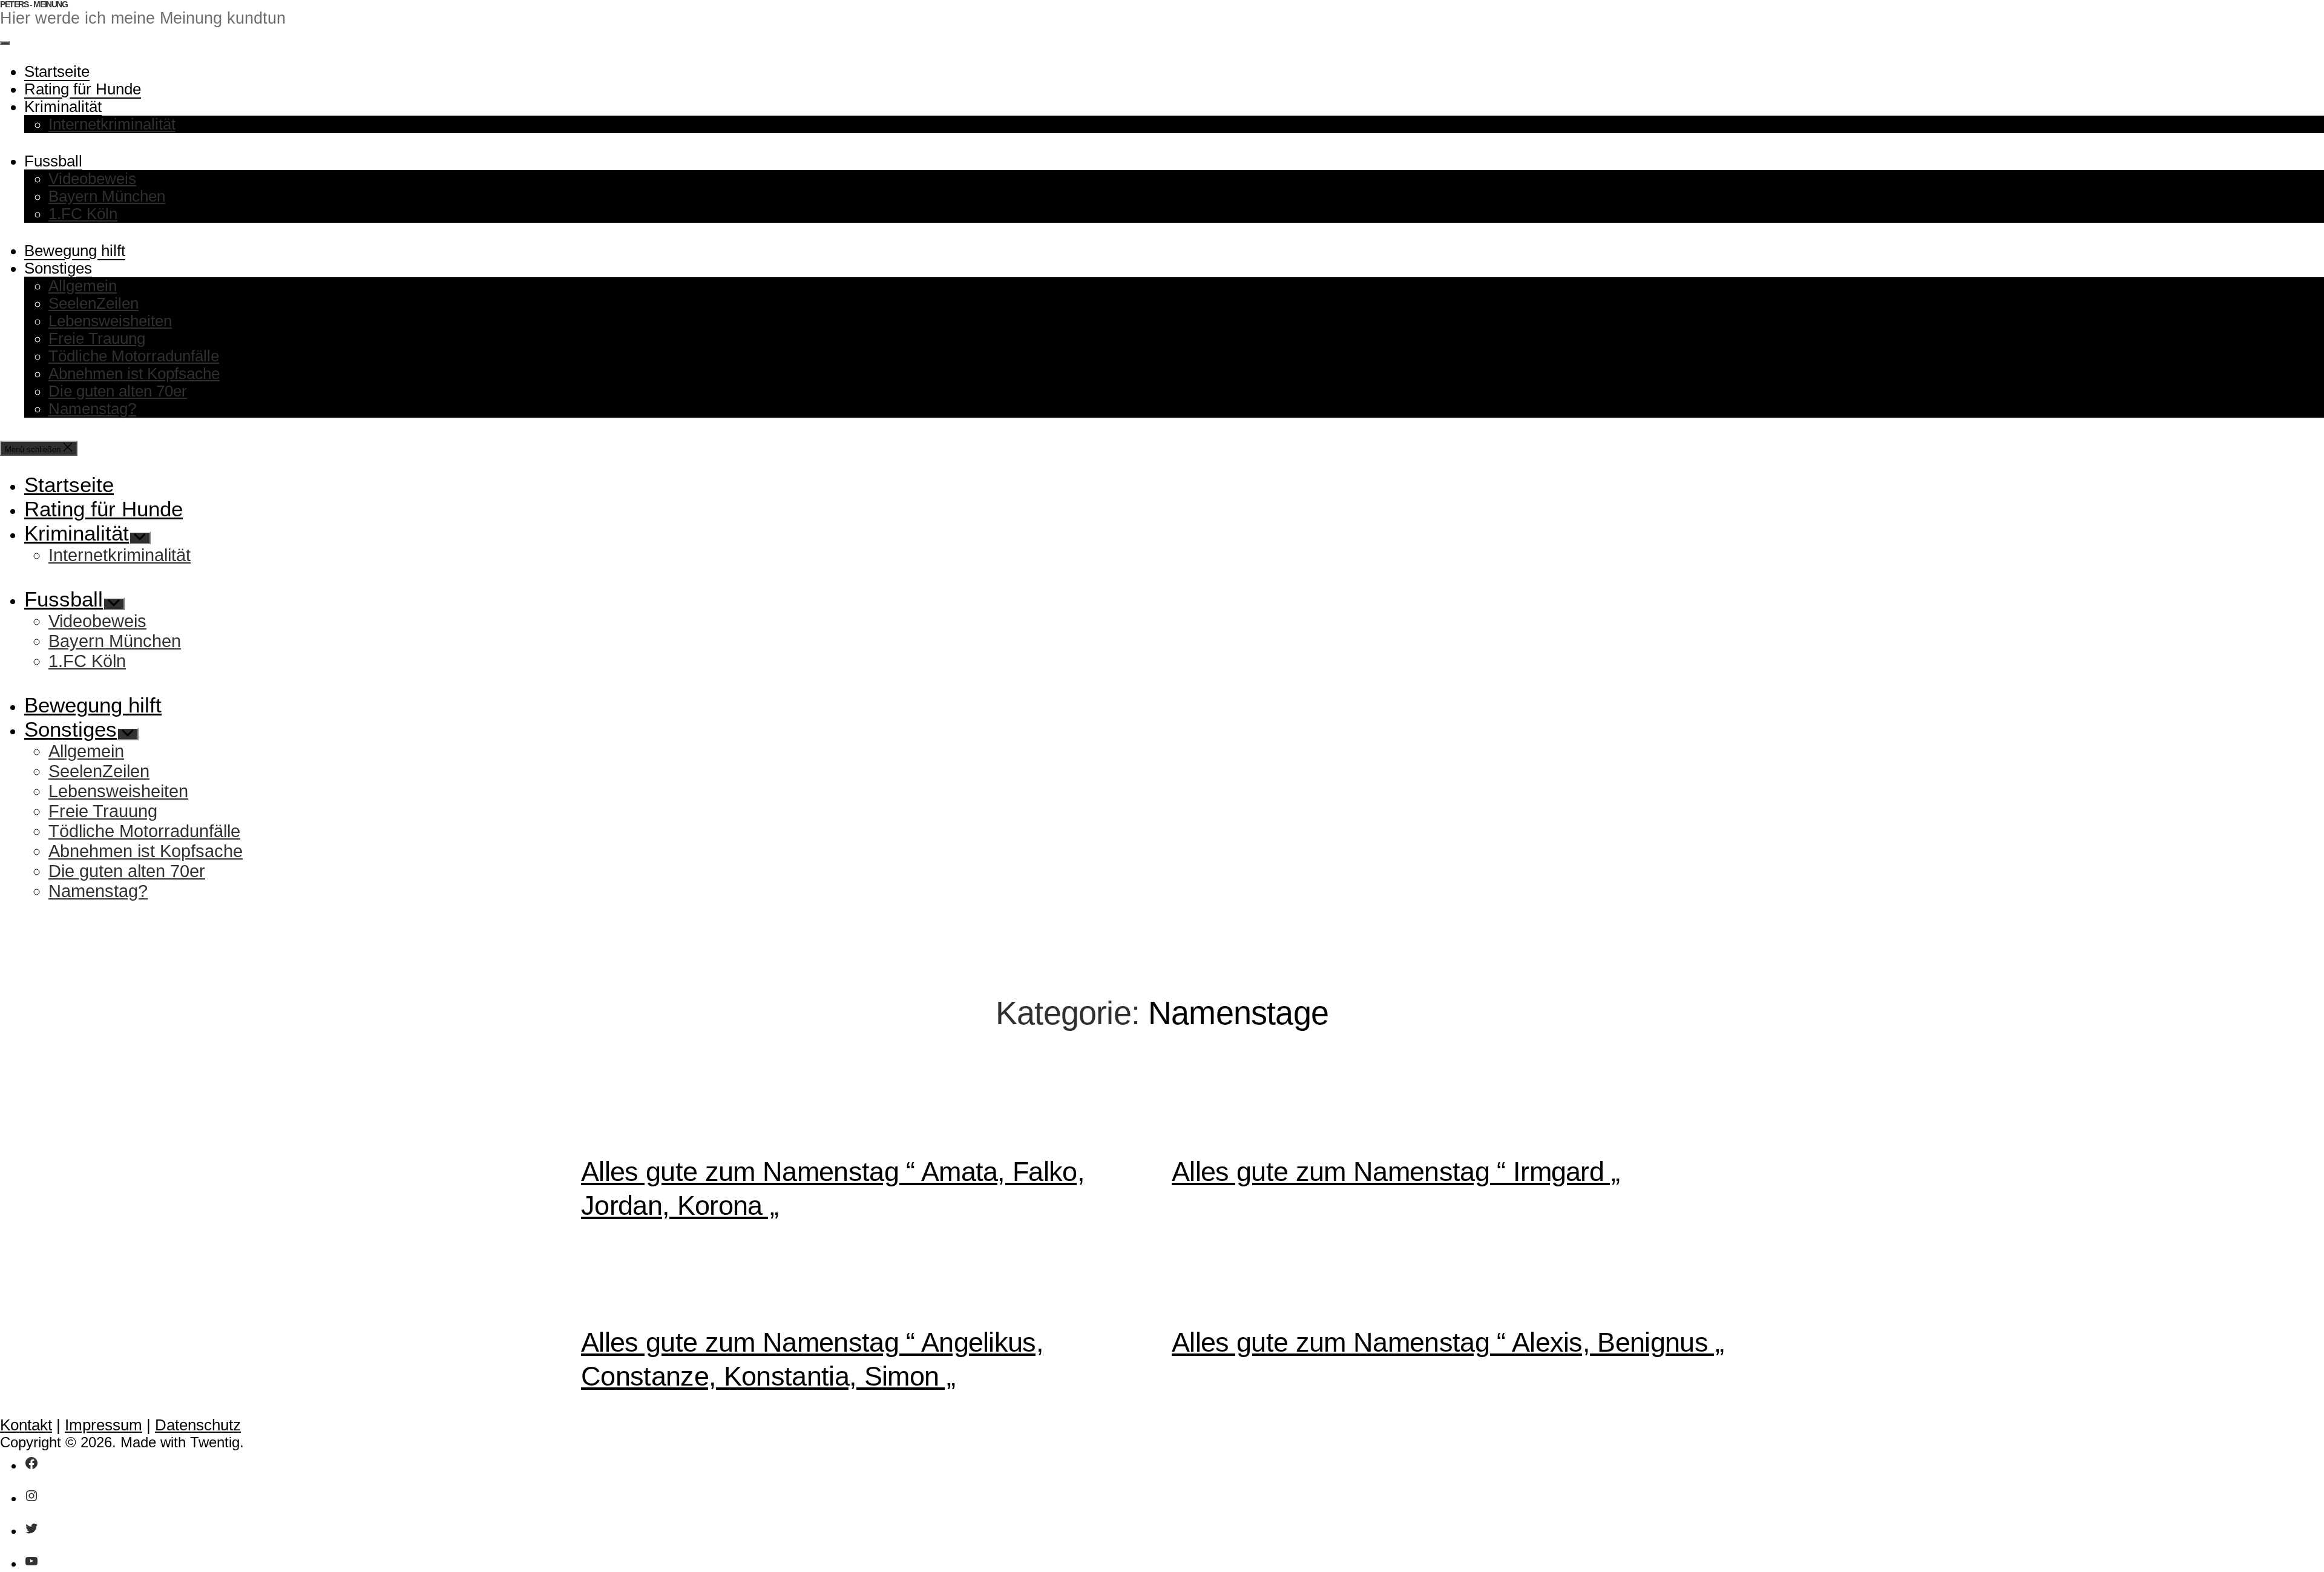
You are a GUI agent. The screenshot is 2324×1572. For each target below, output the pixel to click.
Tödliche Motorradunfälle (134, 356)
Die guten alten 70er (118, 391)
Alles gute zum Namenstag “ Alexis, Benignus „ (1448, 1342)
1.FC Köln (83, 214)
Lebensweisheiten (110, 321)
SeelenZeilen (94, 303)
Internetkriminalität (112, 124)
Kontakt (26, 1425)
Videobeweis (92, 179)
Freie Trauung (97, 338)
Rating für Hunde (83, 89)
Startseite (57, 71)
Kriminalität (63, 107)
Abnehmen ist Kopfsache (134, 373)
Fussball (53, 161)
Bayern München (107, 196)
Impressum (103, 1425)
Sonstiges (58, 268)
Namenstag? (92, 409)
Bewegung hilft (75, 251)
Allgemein (83, 286)
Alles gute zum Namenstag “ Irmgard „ (1396, 1171)
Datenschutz (198, 1425)
